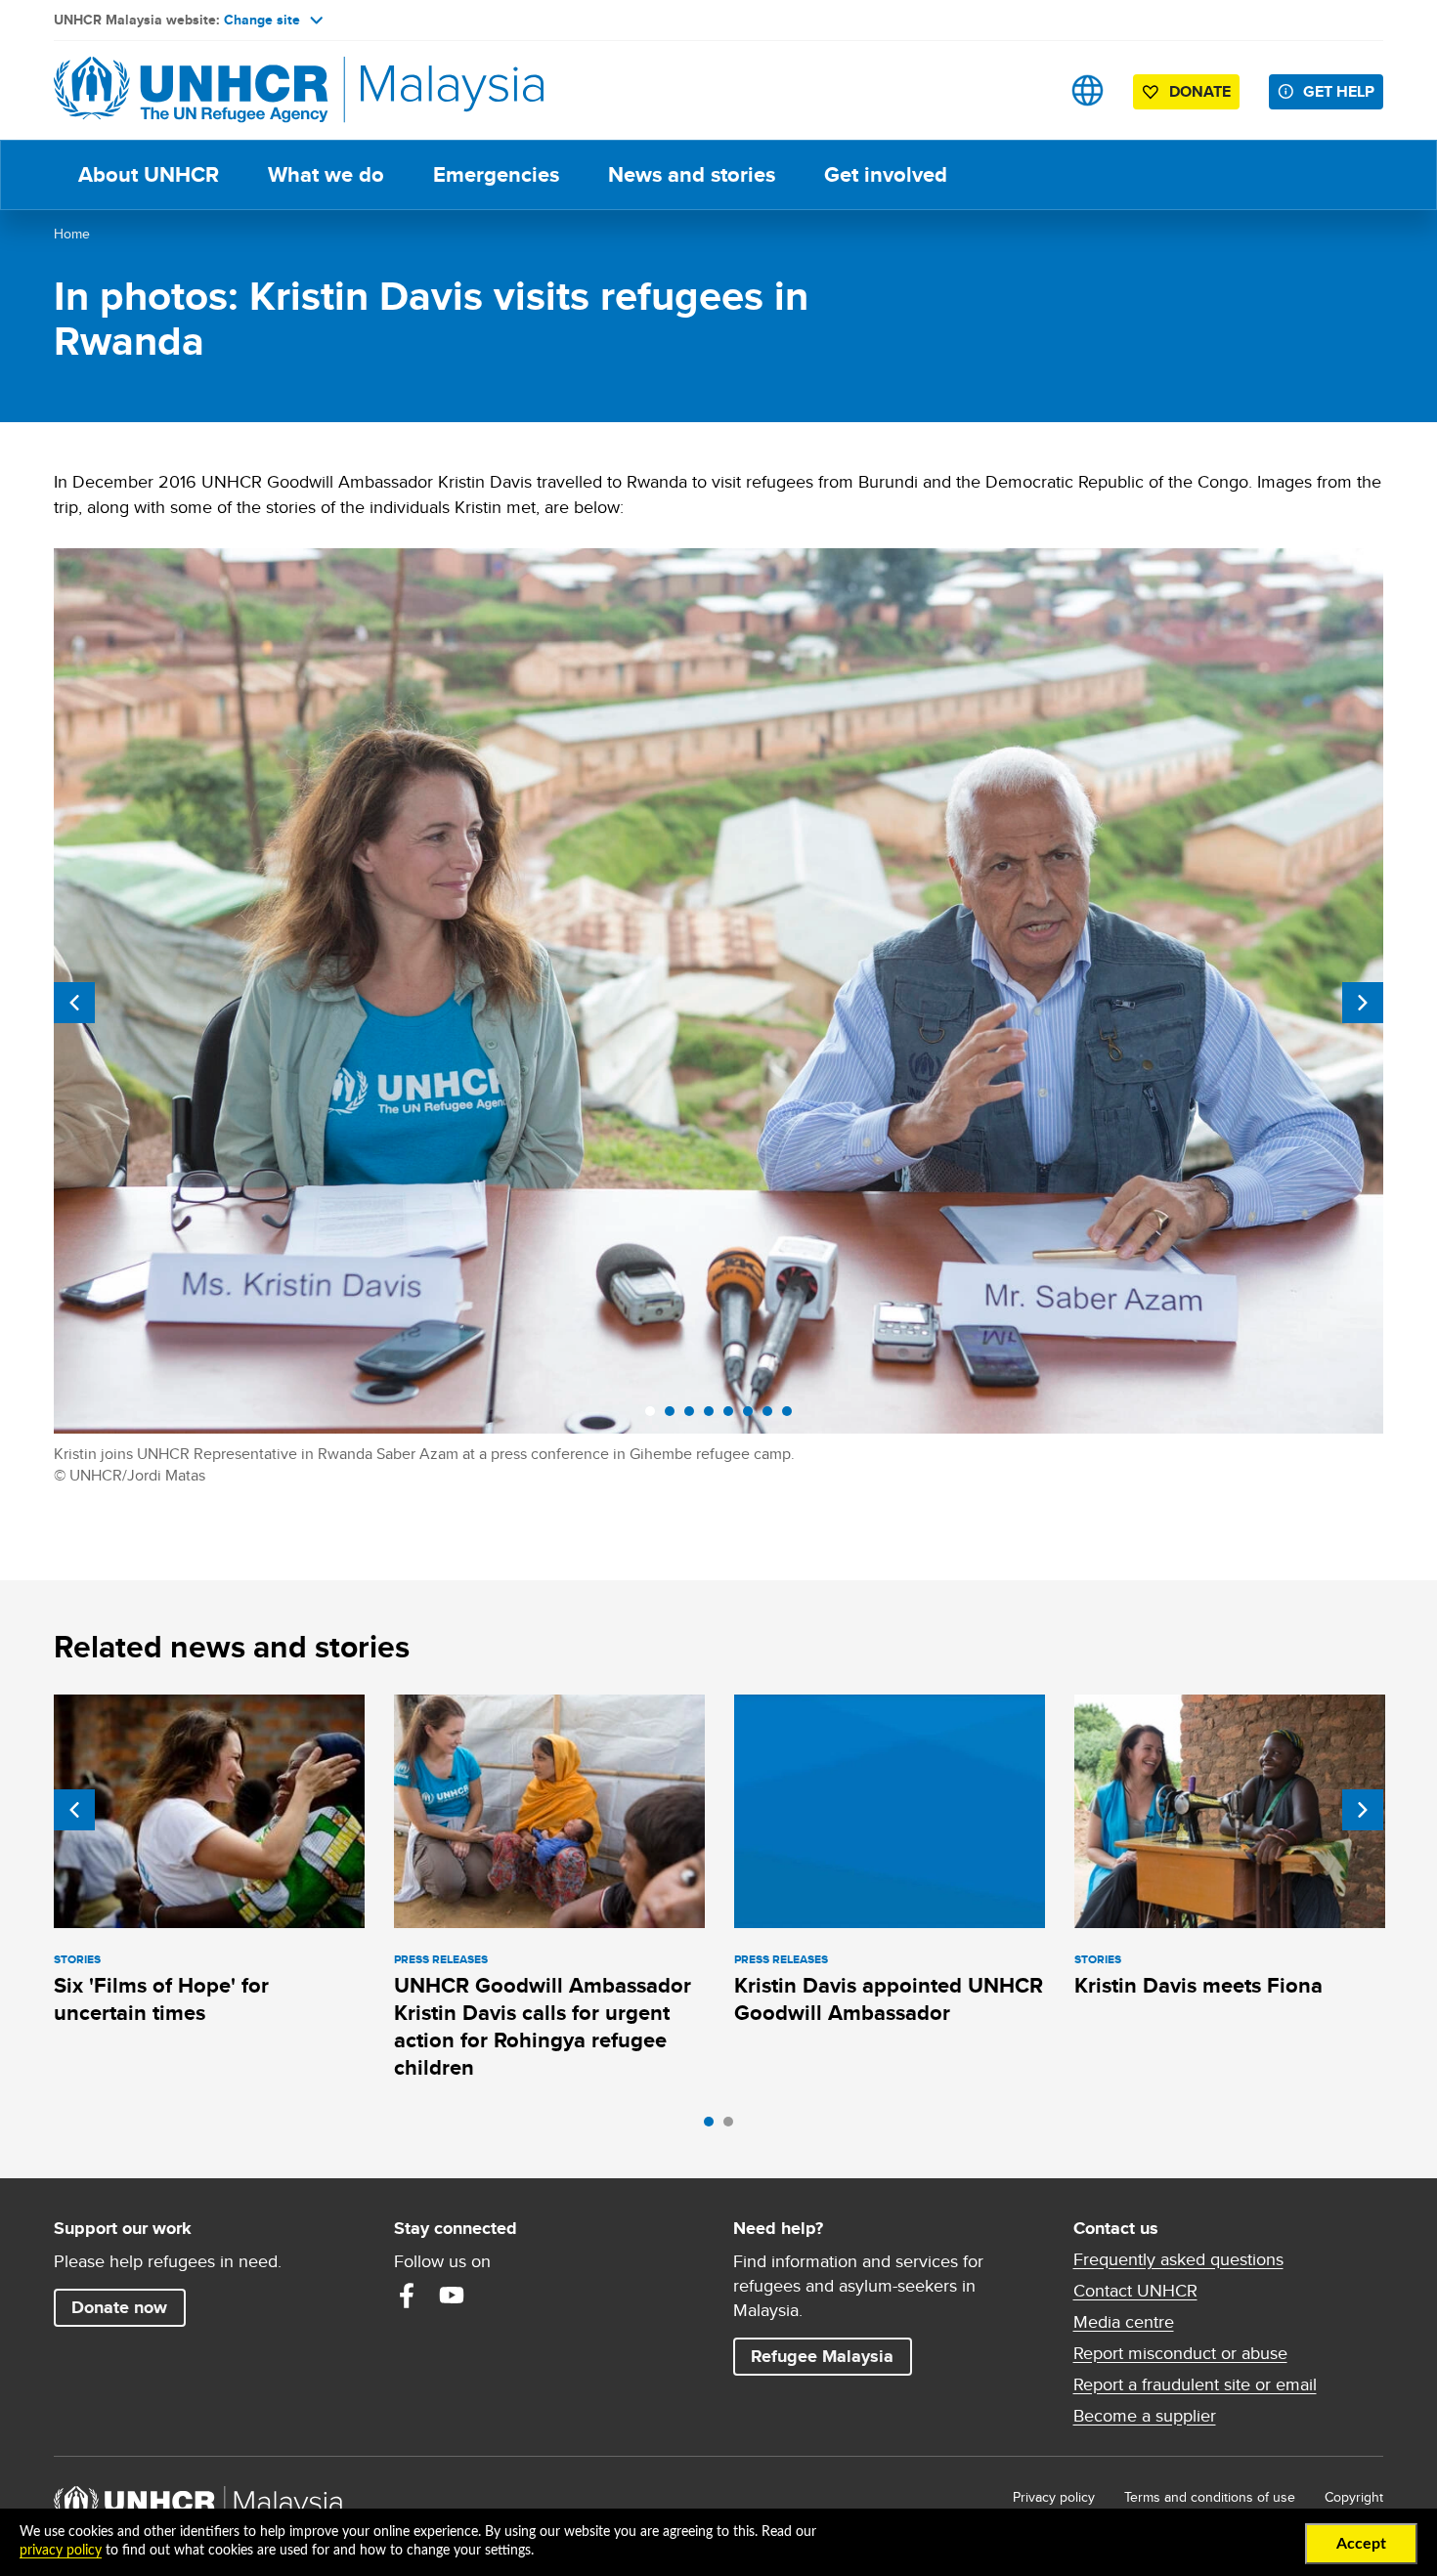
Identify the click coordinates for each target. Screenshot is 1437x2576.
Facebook (407, 2296)
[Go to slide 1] (714, 2126)
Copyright (1354, 2497)
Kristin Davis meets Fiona (1198, 1985)
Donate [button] (1200, 91)
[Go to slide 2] (733, 2126)
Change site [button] (262, 20)
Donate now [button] (119, 2307)
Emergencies (496, 174)
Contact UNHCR (1135, 2291)
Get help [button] (1343, 91)
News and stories (692, 174)
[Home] (191, 90)
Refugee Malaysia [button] (831, 2356)
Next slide (1363, 1003)
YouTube (452, 2296)
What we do (326, 174)
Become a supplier (1145, 2416)
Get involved (886, 174)
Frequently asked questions (1178, 2259)
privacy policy (61, 2551)
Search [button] (1026, 90)
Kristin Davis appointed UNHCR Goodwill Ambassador (889, 1999)
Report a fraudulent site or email (1195, 2384)
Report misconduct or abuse (1180, 2353)
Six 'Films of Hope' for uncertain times (161, 1999)
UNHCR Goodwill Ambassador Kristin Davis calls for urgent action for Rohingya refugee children (543, 2027)
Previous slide (74, 1003)
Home (72, 234)
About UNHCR (149, 174)
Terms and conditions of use (1210, 2497)
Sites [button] (1088, 90)
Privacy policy (1054, 2497)
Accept (1361, 2544)
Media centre (1124, 2322)
